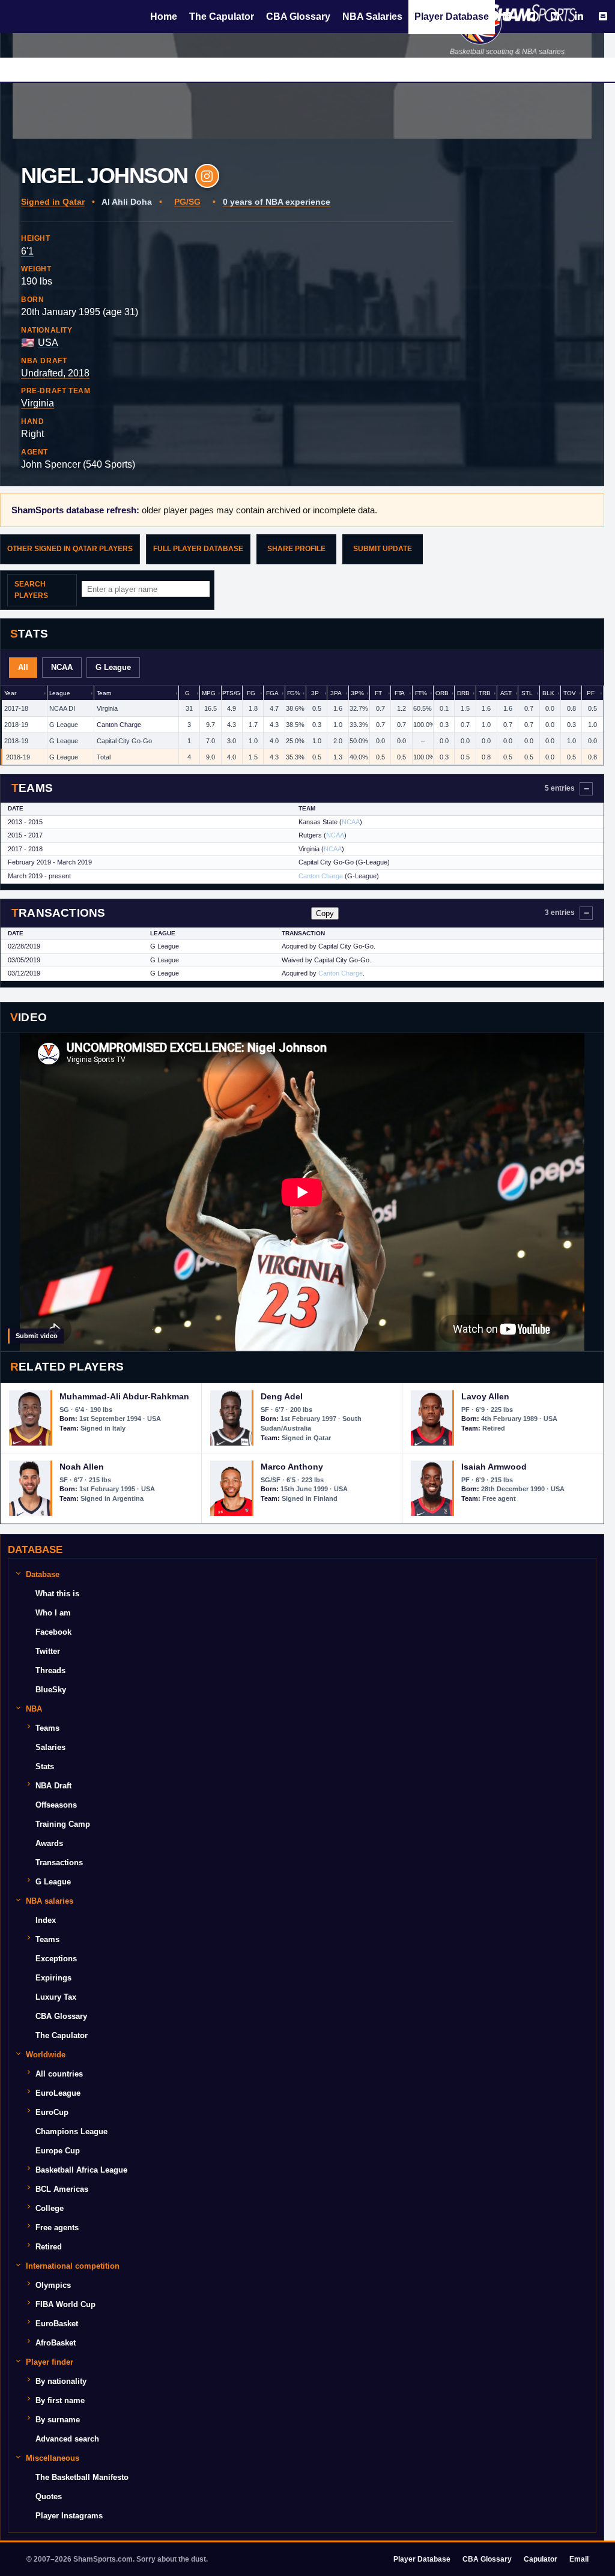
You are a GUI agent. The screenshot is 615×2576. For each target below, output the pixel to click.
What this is (57, 1594)
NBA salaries (50, 1901)
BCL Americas (62, 2189)
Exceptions (56, 1959)
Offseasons (56, 1805)
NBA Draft (53, 1786)
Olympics (53, 2285)
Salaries (50, 1747)
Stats (45, 1766)
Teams (47, 1728)
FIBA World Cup (65, 2304)
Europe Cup (58, 2151)
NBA (34, 1709)
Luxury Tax (56, 1997)
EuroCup (52, 2112)
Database (43, 1574)
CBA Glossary (298, 17)
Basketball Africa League (81, 2170)
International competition (73, 2266)
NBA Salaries (372, 17)
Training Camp (63, 1824)
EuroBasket (57, 2324)
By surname (58, 2420)
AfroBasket (56, 2343)
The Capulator (222, 17)
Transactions (59, 1863)
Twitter (48, 1651)
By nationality (61, 2381)
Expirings (53, 1978)
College (50, 2208)
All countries (59, 2074)
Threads (50, 1670)
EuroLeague (58, 2093)
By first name (60, 2400)
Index (46, 1920)
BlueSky (51, 1690)
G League (53, 1882)
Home (164, 17)
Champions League (71, 2131)
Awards (49, 1843)
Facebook (53, 1632)
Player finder (50, 2362)
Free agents (57, 2228)
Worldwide (46, 2055)
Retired (49, 2247)
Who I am (53, 1613)
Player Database (452, 17)
